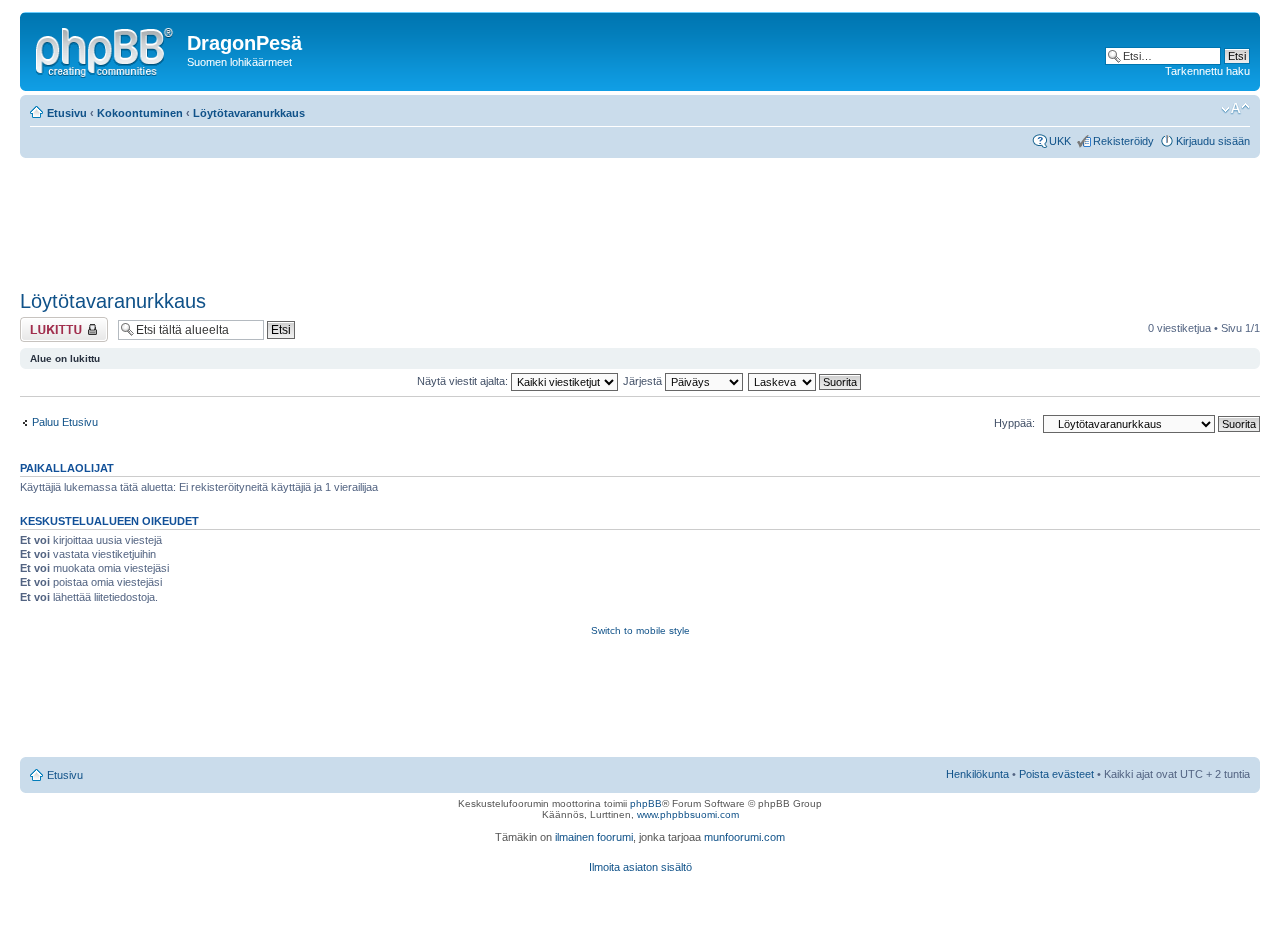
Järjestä (644, 381)
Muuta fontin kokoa (1235, 109)
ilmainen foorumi (594, 837)
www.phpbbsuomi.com (688, 814)
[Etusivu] (106, 49)
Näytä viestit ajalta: (464, 381)
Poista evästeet (1056, 774)
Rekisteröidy (1123, 141)
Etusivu (67, 113)
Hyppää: (1014, 423)
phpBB (646, 803)
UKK (1060, 141)
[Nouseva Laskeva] (805, 381)
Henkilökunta (977, 774)
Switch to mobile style (640, 630)
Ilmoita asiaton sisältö (640, 867)
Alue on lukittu (53, 323)
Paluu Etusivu (65, 422)
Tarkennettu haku (1207, 71)
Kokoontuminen (140, 113)
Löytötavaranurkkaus (249, 113)
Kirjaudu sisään (1213, 141)
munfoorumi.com (744, 837)
